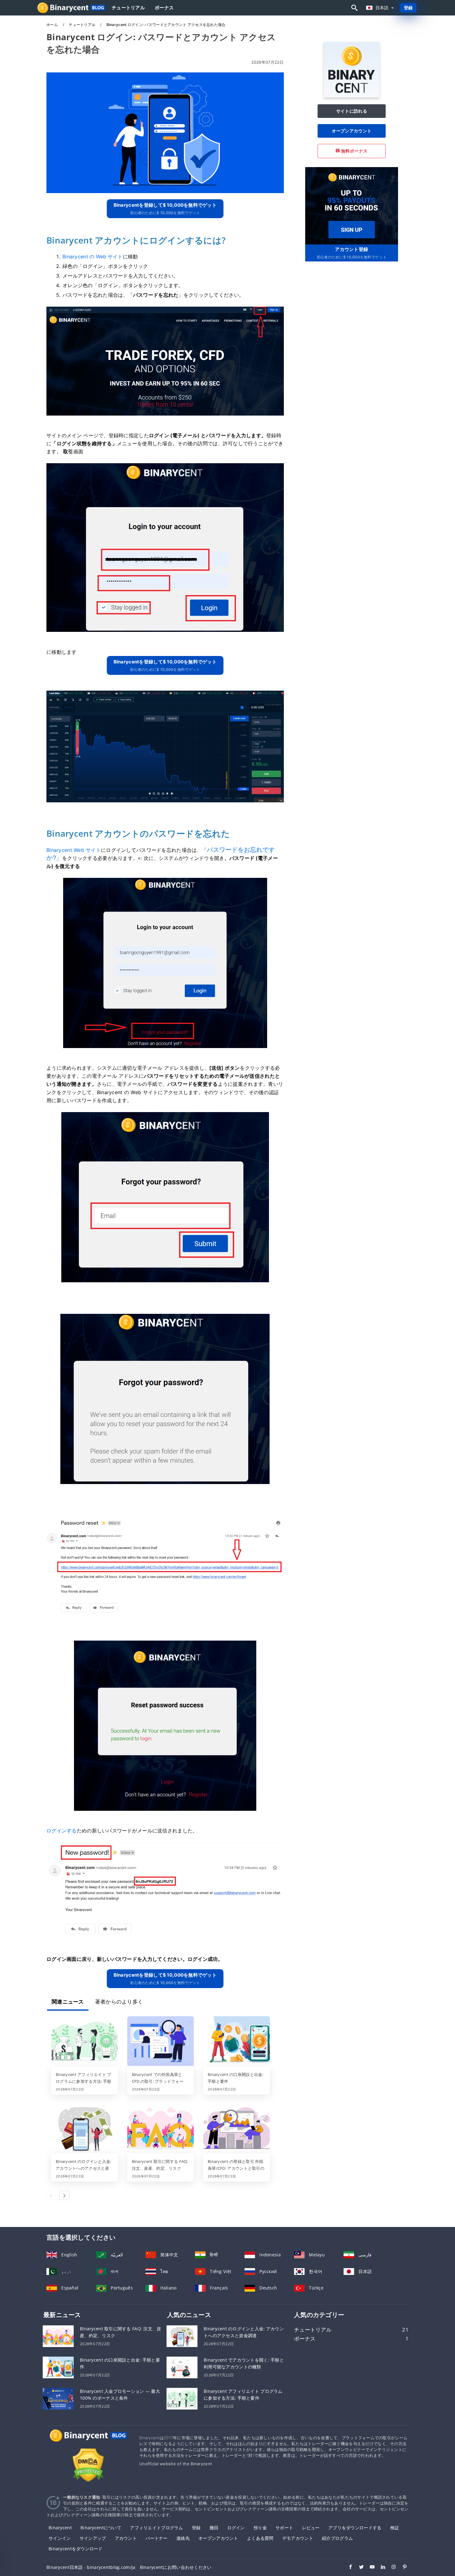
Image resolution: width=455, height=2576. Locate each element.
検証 (395, 2528)
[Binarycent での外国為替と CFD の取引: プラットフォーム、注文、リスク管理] (161, 2042)
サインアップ (93, 2538)
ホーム (53, 25)
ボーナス (164, 8)
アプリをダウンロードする (355, 2528)
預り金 (260, 2528)
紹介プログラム (337, 2538)
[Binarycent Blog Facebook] (347, 2568)
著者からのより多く (119, 2002)
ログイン (236, 2528)
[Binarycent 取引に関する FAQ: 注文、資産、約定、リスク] (161, 2129)
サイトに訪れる (352, 111)
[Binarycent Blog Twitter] (358, 2568)
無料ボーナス (354, 151)
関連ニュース (68, 2002)
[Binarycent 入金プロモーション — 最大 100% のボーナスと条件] (58, 2398)
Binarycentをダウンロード (76, 2549)
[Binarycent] (352, 96)
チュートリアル (128, 8)
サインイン (60, 2538)
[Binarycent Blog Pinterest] (402, 2568)
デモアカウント (298, 2538)
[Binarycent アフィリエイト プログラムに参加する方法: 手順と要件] (84, 2042)
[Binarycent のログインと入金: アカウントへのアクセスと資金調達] (84, 2129)
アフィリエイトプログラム (156, 2528)
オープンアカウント (352, 131)
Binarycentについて (101, 2528)
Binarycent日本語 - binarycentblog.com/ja (91, 2567)
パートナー (156, 2538)
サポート (284, 2528)
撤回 (214, 2528)
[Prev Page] (51, 2195)
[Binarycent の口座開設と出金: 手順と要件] (236, 2042)
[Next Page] (64, 2195)
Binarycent (60, 2528)
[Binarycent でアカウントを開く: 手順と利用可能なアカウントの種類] (182, 2367)
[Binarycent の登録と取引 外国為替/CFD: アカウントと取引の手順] (236, 2129)
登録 (408, 8)
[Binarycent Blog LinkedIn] (380, 2568)
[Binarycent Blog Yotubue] (369, 2568)
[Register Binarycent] (352, 205)
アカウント (126, 2538)
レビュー (311, 2528)
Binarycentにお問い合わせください (176, 2567)
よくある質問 (260, 2538)
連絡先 (183, 2538)
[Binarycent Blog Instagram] (391, 2568)
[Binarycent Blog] (88, 2441)
